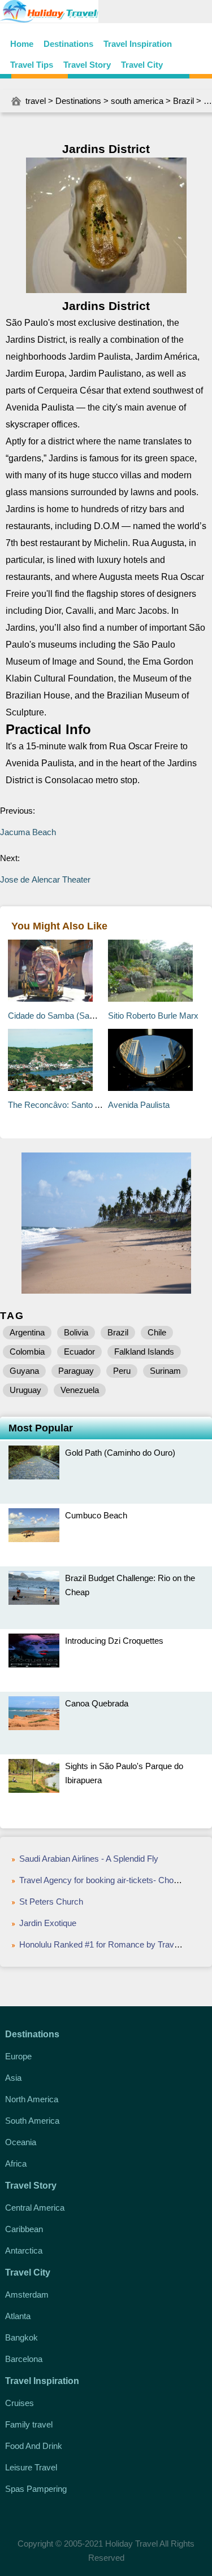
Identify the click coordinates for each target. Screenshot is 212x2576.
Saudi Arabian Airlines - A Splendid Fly (89, 1859)
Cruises (20, 2403)
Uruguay (25, 1390)
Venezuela (80, 1390)
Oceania (21, 2142)
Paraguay (76, 1371)
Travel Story (87, 65)
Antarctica (24, 2250)
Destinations (68, 44)
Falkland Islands (144, 1352)
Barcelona (24, 2359)
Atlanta (18, 2316)
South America (32, 2121)
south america (137, 101)
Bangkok (21, 2337)
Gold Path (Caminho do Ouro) (120, 1453)
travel (36, 101)
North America (32, 2099)
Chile (157, 1332)
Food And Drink (34, 2446)
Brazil (183, 101)
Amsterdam (27, 2295)
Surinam (165, 1371)
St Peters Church (51, 1902)
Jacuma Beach (28, 832)
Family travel (29, 2424)
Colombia (27, 1352)
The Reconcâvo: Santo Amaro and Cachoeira (92, 1105)
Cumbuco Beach (96, 1515)
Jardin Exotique (48, 1923)
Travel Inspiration (138, 44)
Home (22, 44)
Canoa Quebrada (97, 1703)
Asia (13, 2078)
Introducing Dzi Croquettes (114, 1641)
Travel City (142, 65)
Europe (18, 2056)
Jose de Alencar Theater (45, 879)
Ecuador (79, 1352)
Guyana (24, 1371)
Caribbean (24, 2229)
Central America (35, 2208)
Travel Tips (32, 65)
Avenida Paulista (139, 1105)
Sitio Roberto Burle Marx (153, 1016)
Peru (122, 1371)
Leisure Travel (31, 2467)
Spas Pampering (36, 2489)
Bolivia (76, 1332)
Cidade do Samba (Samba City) (67, 1016)
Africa (16, 2164)
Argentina (27, 1332)
